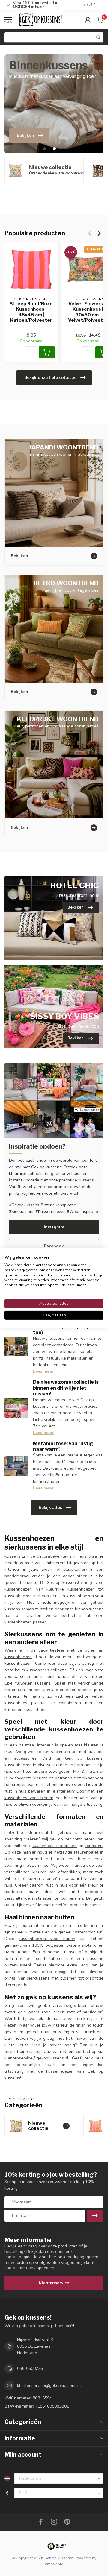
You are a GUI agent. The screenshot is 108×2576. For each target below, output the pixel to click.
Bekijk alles (50, 1508)
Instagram (54, 1227)
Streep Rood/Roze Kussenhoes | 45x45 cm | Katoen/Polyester (31, 312)
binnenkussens (89, 1609)
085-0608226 (30, 2368)
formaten (94, 1846)
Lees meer (43, 1371)
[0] (100, 20)
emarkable (54, 2564)
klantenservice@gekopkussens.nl (36, 2058)
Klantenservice (54, 2283)
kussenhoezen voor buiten (47, 1939)
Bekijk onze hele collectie (50, 378)
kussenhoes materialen (54, 1846)
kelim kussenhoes (32, 1670)
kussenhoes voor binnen (29, 1798)
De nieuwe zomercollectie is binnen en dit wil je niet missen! (66, 1388)
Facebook (54, 1246)
